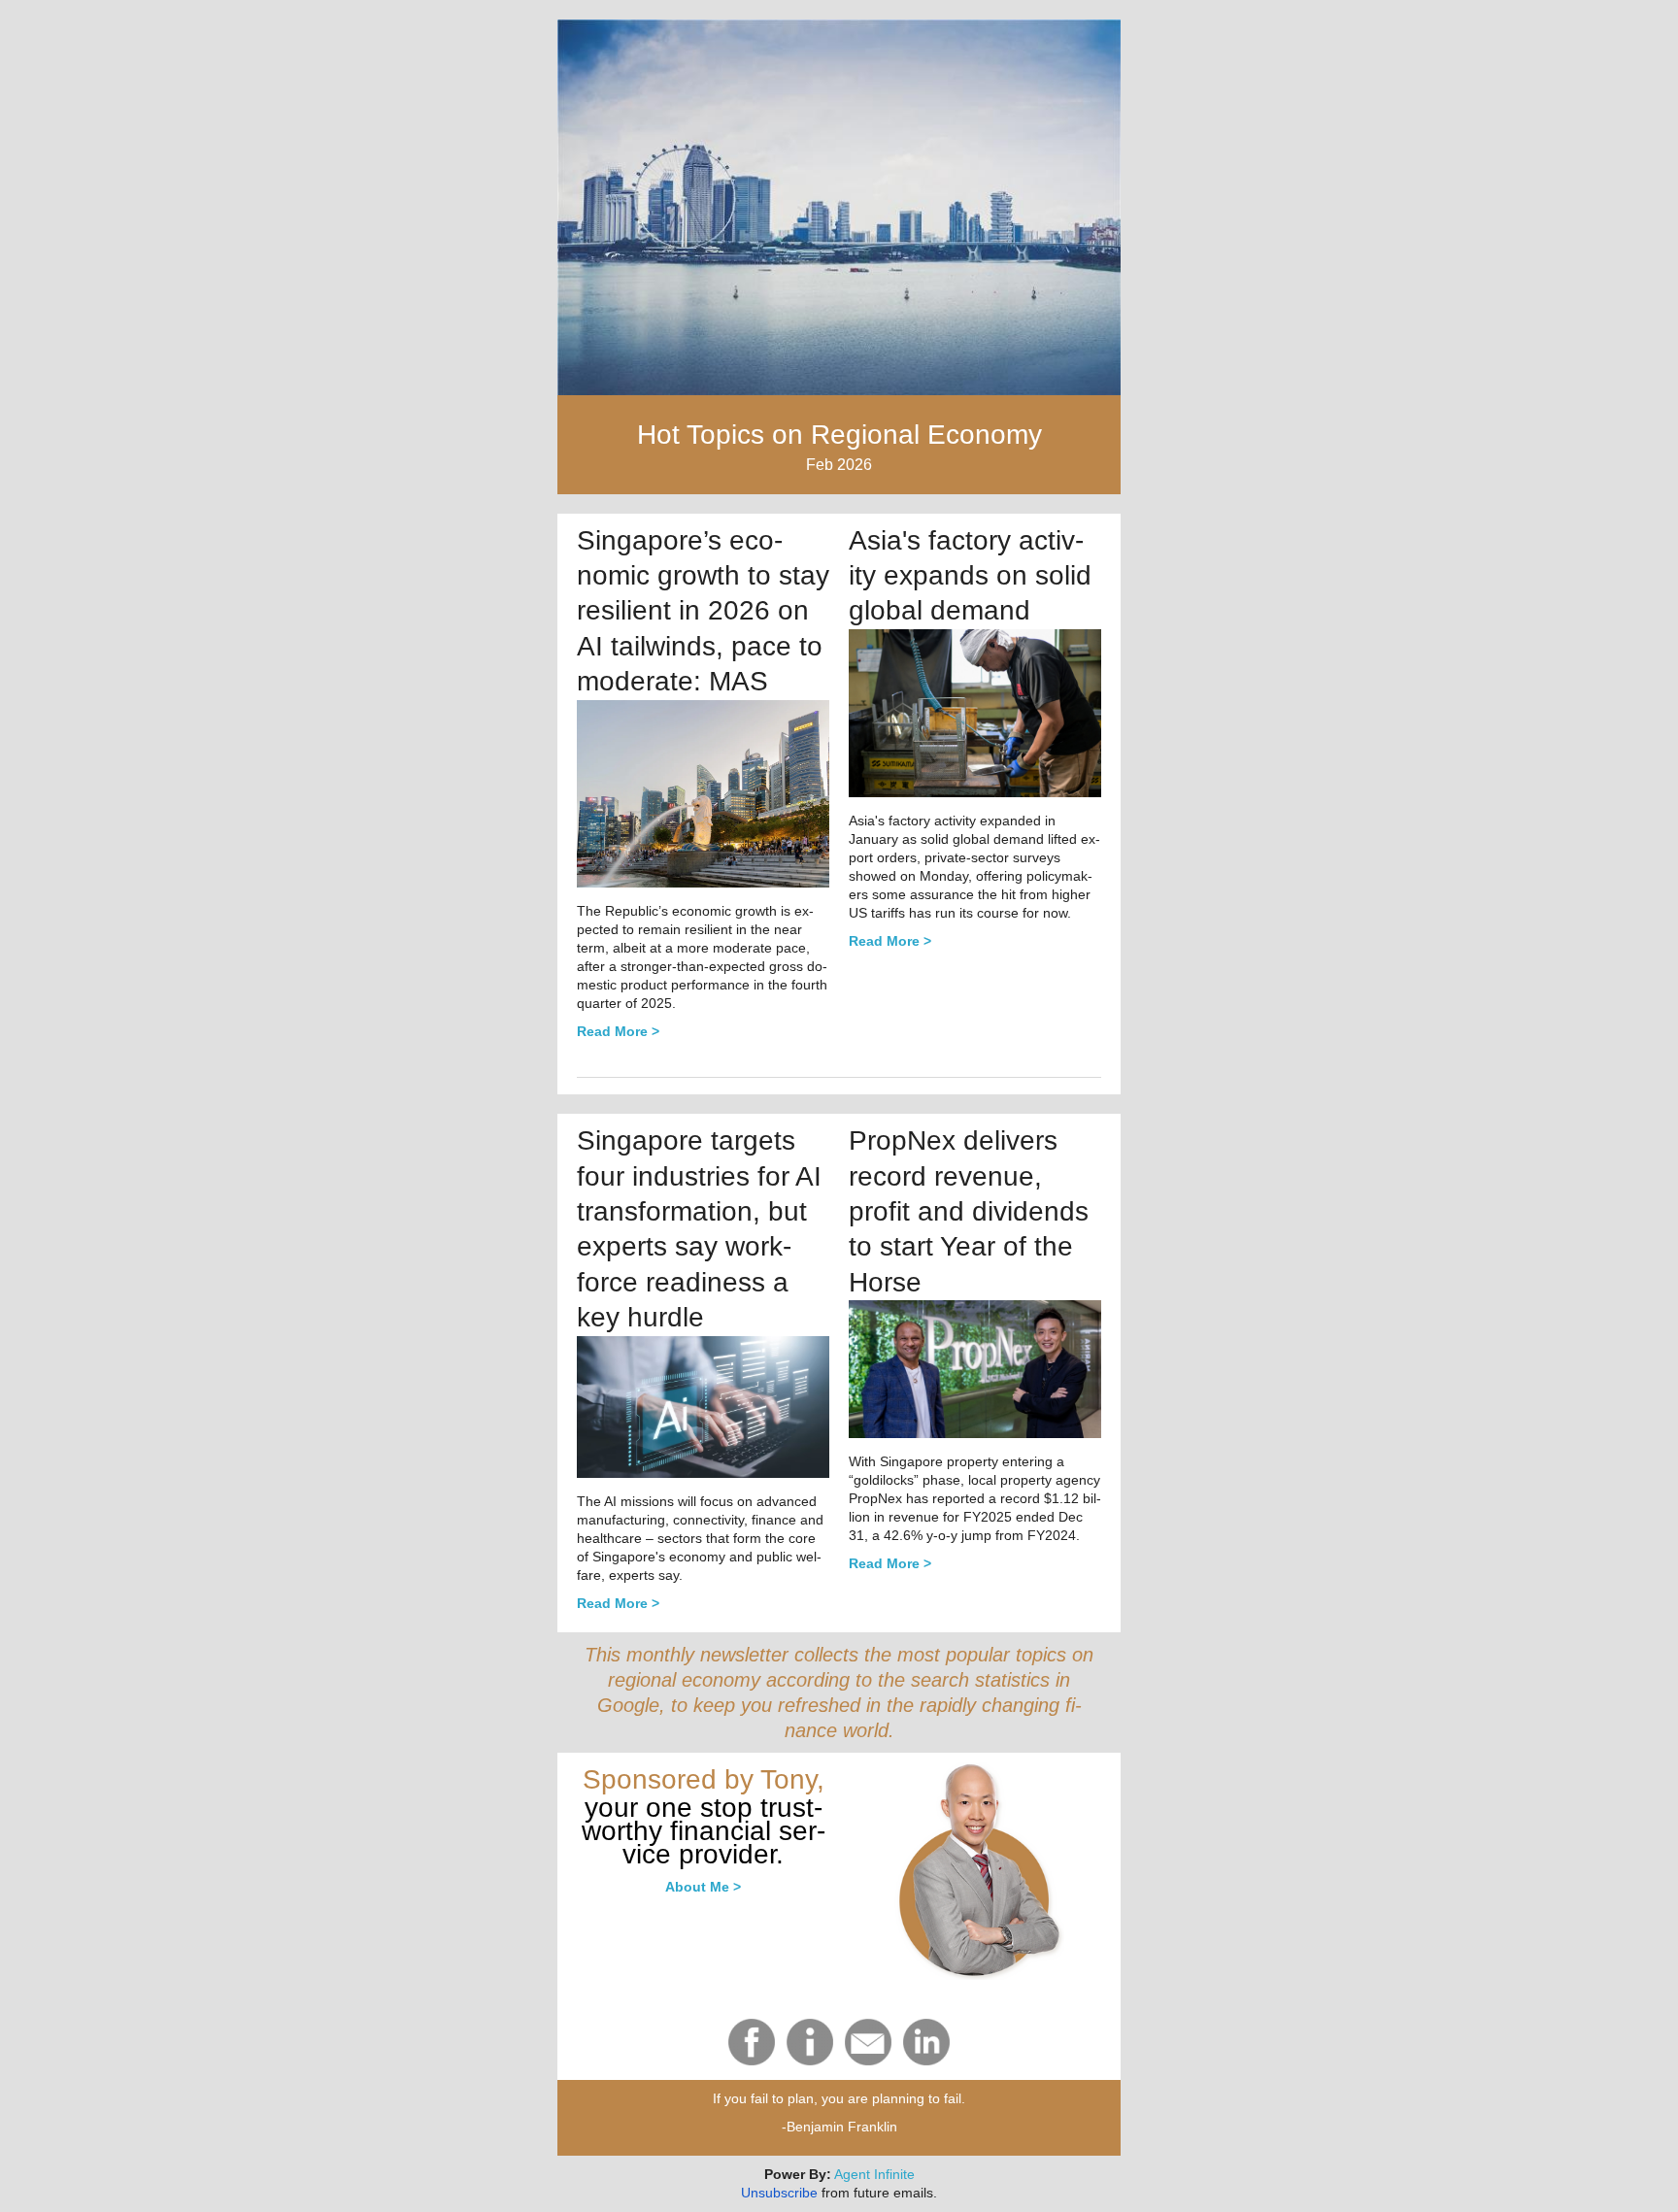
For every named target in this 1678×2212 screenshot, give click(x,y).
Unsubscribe (779, 2193)
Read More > (890, 941)
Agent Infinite (874, 2174)
